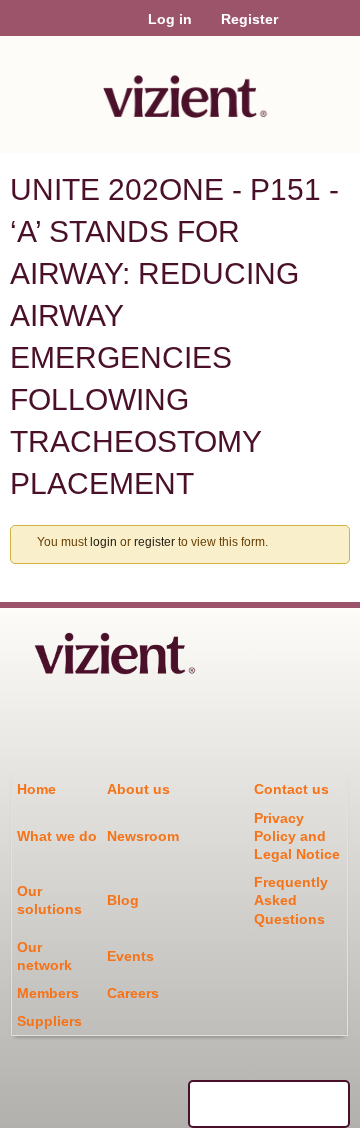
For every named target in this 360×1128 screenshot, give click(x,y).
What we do (57, 836)
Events (130, 956)
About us (138, 789)
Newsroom (143, 836)
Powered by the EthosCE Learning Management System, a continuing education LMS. (269, 1104)
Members (48, 993)
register (154, 542)
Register (249, 19)
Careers (133, 993)
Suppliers (49, 1021)
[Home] (180, 89)
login (103, 542)
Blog (123, 900)
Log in (170, 19)
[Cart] (301, 29)
